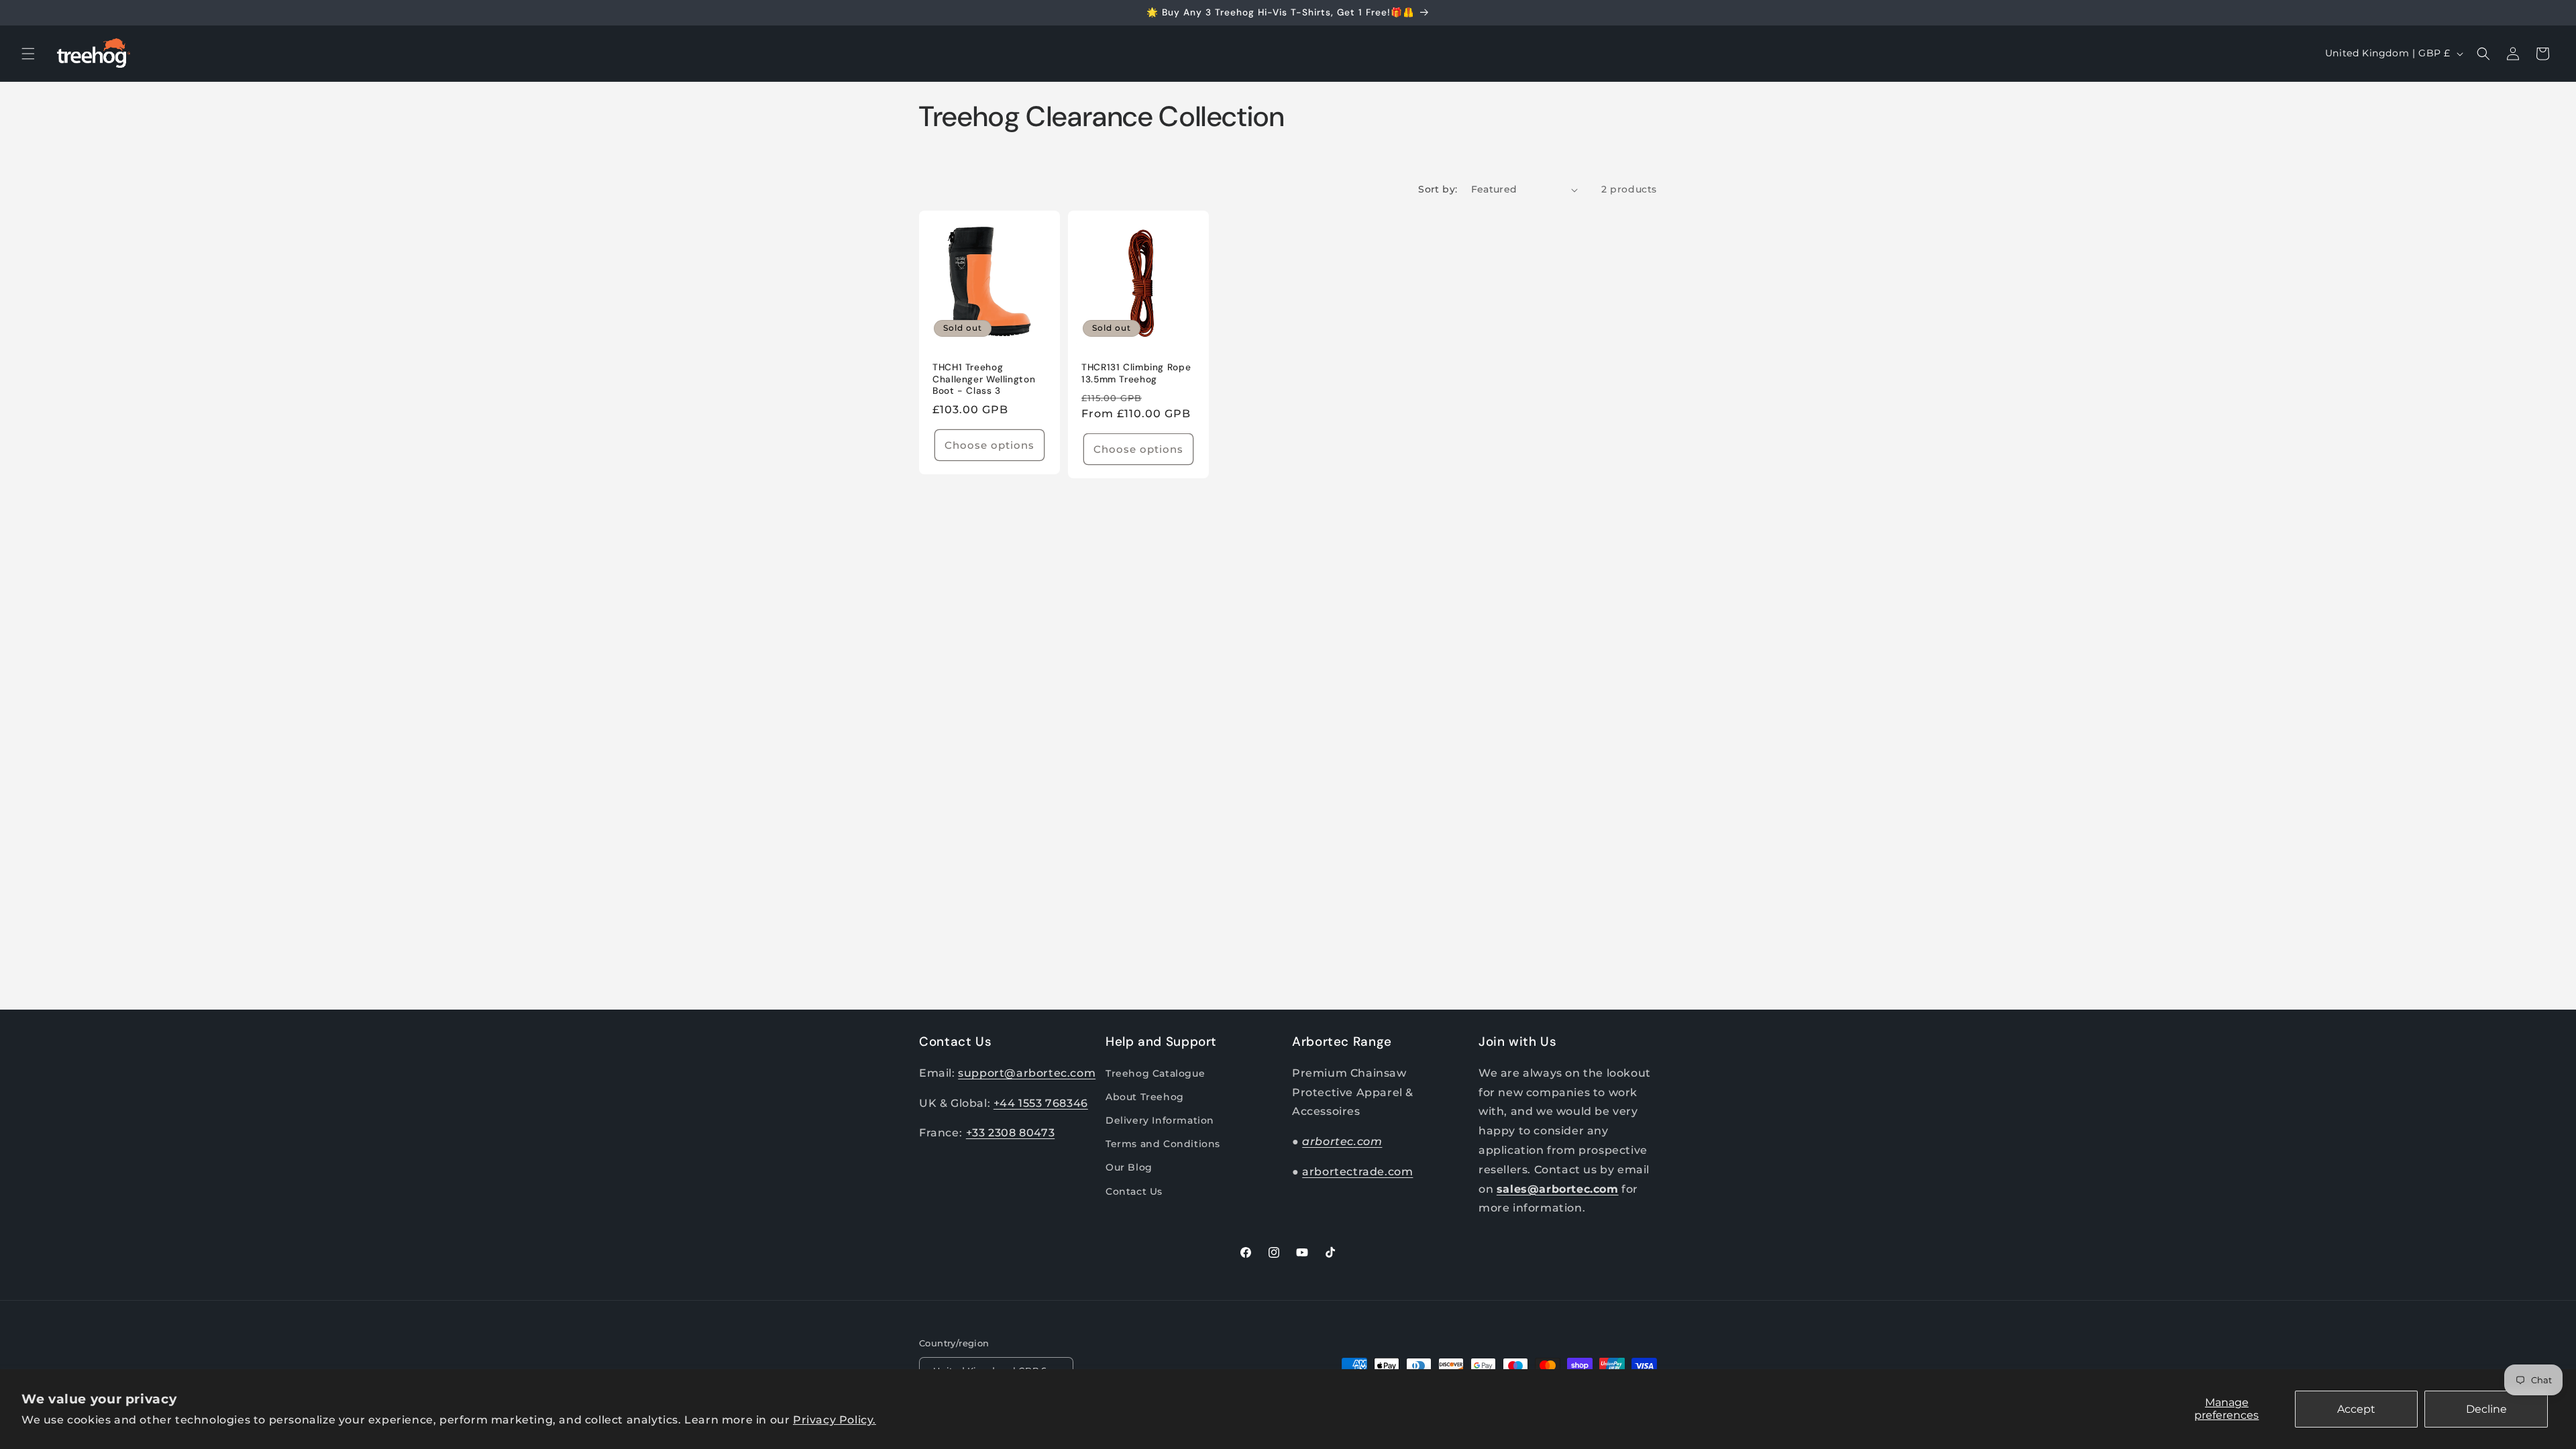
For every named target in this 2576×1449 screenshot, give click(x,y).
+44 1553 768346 (1041, 1103)
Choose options (989, 445)
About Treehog (1145, 1097)
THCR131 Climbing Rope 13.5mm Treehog (1136, 373)
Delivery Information (1160, 1120)
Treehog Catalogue (1155, 1073)
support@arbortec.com (1027, 1073)
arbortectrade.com (1357, 1172)
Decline (2486, 1409)
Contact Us (1134, 1191)
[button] (28, 54)
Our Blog (1129, 1167)
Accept (2356, 1409)
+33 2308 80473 (1010, 1133)
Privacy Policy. (835, 1420)
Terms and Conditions (1163, 1144)
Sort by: (1438, 189)
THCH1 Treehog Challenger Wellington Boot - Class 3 (984, 379)
